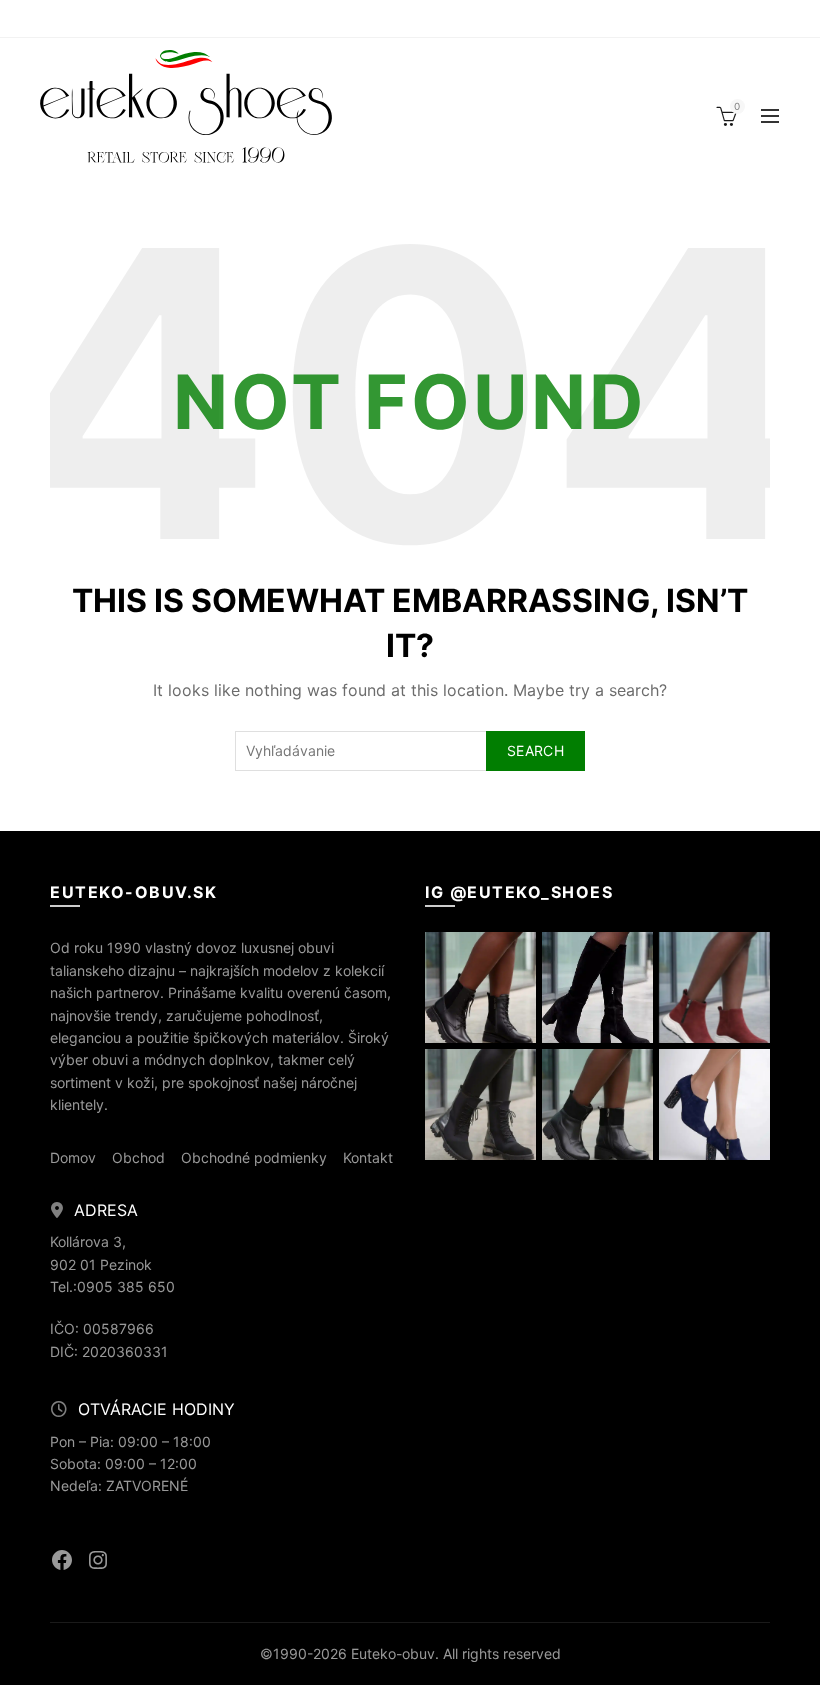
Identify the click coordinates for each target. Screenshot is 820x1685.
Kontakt (368, 1157)
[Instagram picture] (480, 987)
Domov (73, 1157)
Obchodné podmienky (254, 1157)
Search (535, 750)
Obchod (138, 1157)
